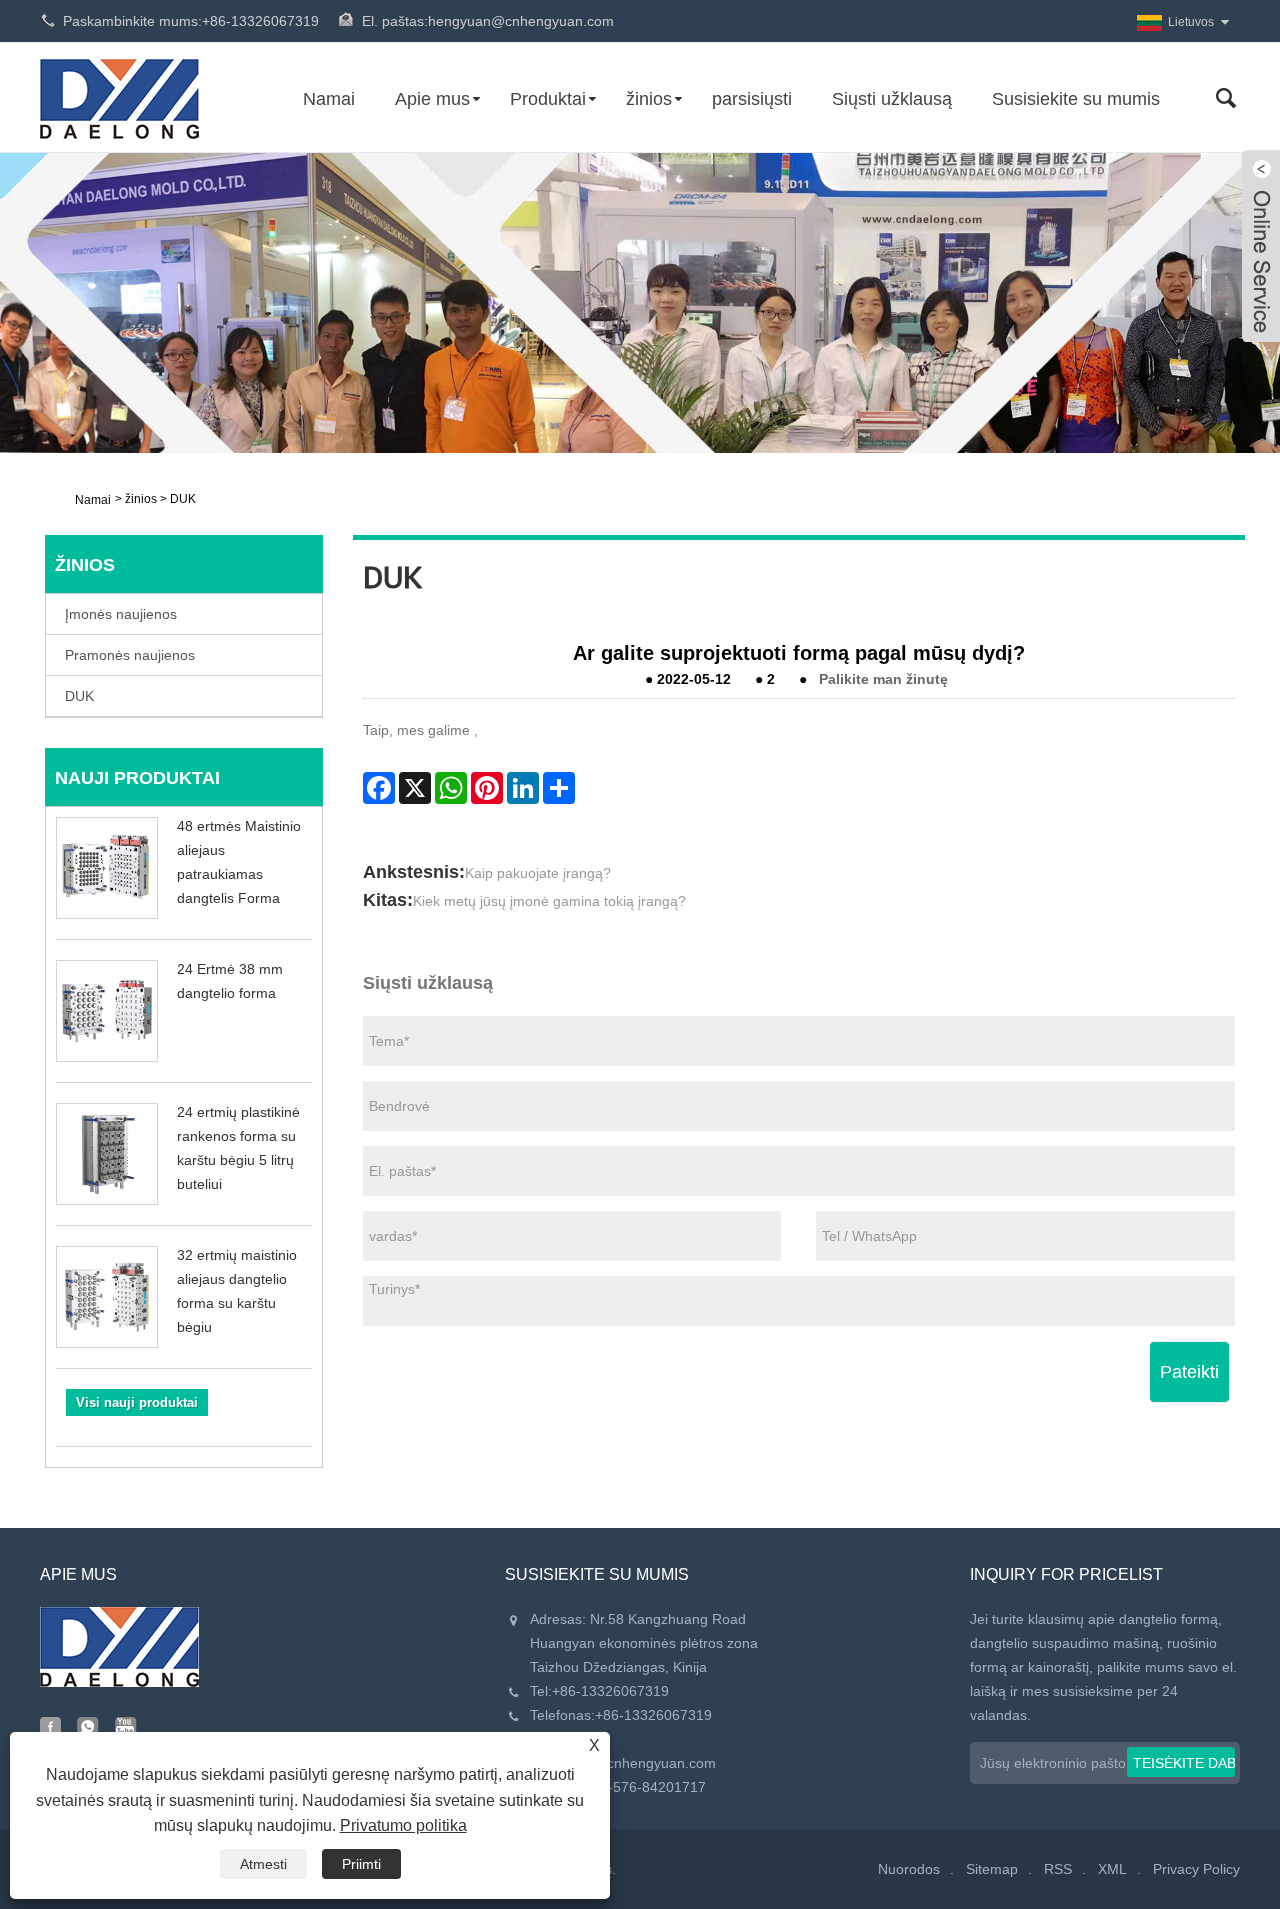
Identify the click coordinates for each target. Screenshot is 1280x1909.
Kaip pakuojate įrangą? (538, 873)
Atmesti (263, 1864)
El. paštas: (488, 21)
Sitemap (992, 1869)
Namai (329, 99)
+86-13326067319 (610, 1691)
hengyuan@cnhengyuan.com (623, 1763)
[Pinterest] (487, 788)
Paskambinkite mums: (191, 21)
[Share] (559, 788)
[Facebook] (379, 788)
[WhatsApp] (451, 788)
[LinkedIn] (523, 788)
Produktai (548, 99)
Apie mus (432, 99)
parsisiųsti (752, 99)
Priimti (361, 1864)
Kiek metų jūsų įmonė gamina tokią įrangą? (549, 901)
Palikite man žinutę (883, 679)
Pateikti (1189, 1372)
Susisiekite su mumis (1076, 99)
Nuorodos (909, 1869)
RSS (1058, 1869)
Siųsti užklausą (892, 99)
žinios (649, 99)
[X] (415, 788)
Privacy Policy (1196, 1869)
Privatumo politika (403, 1825)
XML (1112, 1869)
